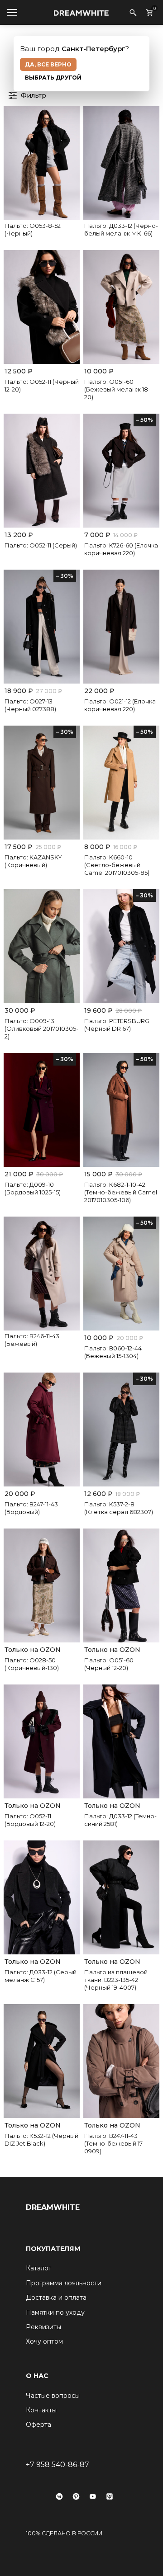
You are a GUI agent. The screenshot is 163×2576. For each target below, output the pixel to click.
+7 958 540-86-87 (58, 2465)
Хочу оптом (44, 2341)
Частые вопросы (53, 2396)
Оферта (38, 2425)
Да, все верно (48, 64)
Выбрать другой (53, 78)
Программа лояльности (64, 2283)
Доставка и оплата (56, 2298)
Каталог (38, 2268)
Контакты (41, 2410)
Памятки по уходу (55, 2312)
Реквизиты (43, 2327)
